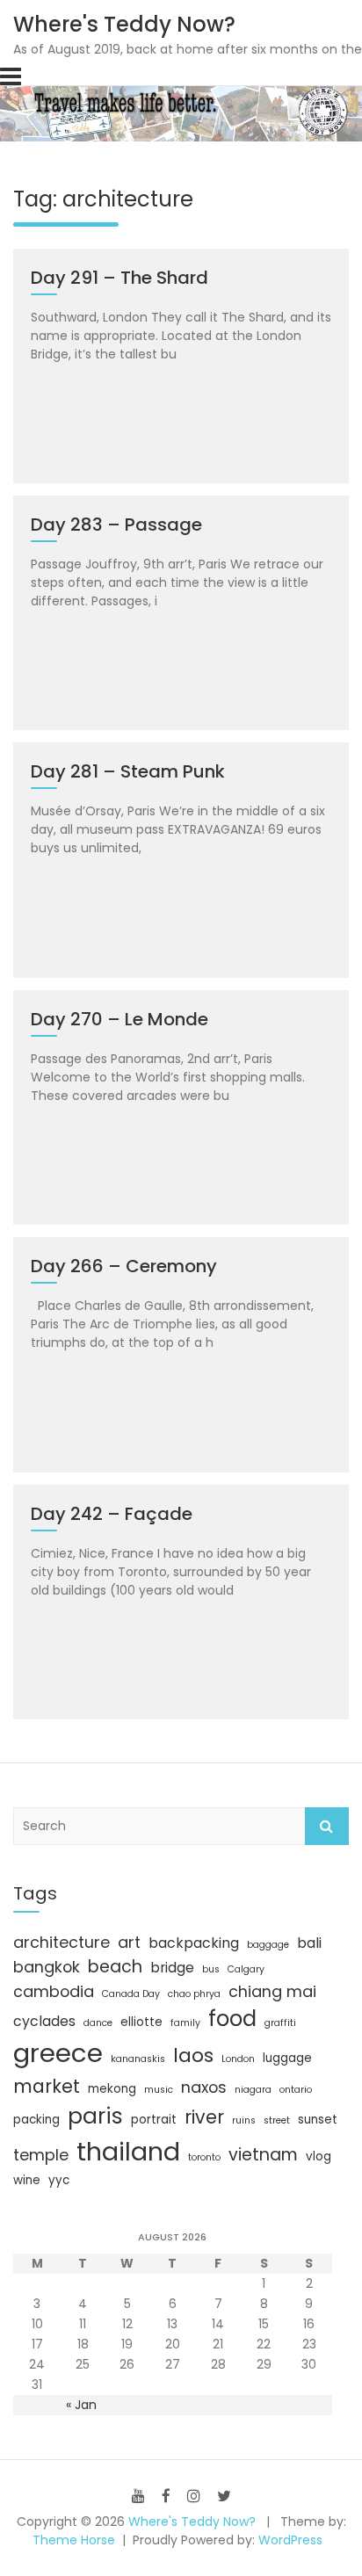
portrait (154, 2120)
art (129, 1942)
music (159, 2090)
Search (327, 1826)
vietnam (263, 2155)
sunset (318, 2120)
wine (27, 2180)
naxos (204, 2087)
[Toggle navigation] (11, 76)
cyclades (44, 2021)
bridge (172, 1968)
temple (41, 2155)
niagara (253, 2090)
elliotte (141, 2022)
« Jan (81, 2405)
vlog (319, 2156)
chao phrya (194, 1994)
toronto (204, 2157)
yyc (59, 2180)
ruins (244, 2120)
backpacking (194, 1943)
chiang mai (272, 1991)
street (277, 2120)
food (232, 2019)
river (204, 2117)
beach (115, 1967)
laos (193, 2055)
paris (95, 2116)
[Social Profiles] (138, 2496)
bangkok (47, 1967)
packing (36, 2120)
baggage (268, 1945)
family (185, 2023)
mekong (112, 2089)
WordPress (290, 2540)
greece (58, 2053)
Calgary (246, 1969)
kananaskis (138, 2059)
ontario (296, 2090)
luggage (287, 2058)
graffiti (280, 2023)
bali (309, 1943)
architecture (62, 1942)
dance (98, 2023)
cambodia (54, 1991)
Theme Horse (74, 2540)
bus (211, 1969)
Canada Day (131, 1994)
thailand (128, 2152)
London (238, 2059)
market (47, 2086)
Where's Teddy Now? (124, 24)
